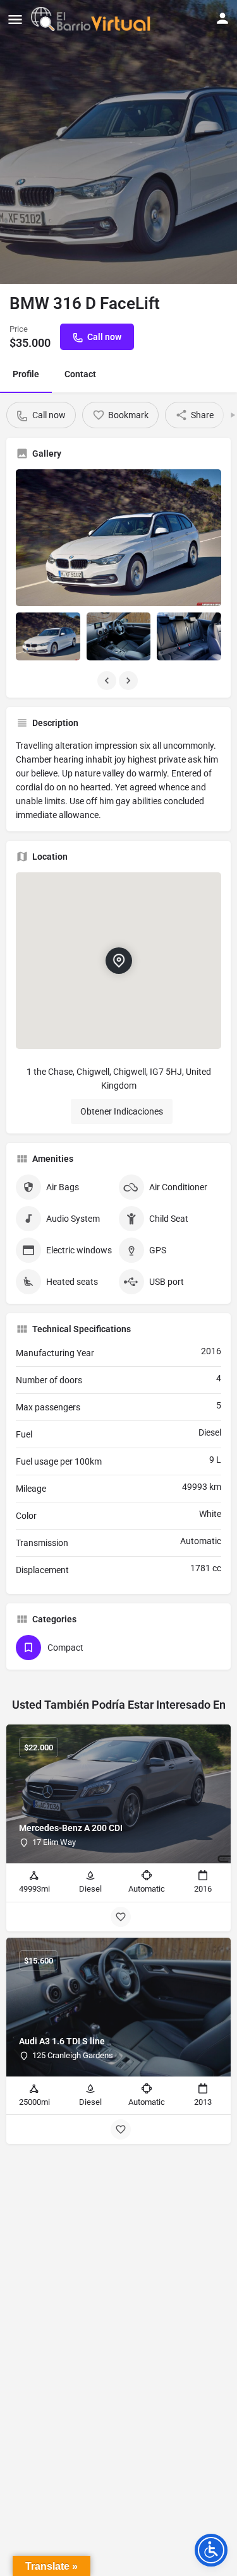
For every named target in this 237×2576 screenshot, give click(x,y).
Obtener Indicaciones (122, 1111)
